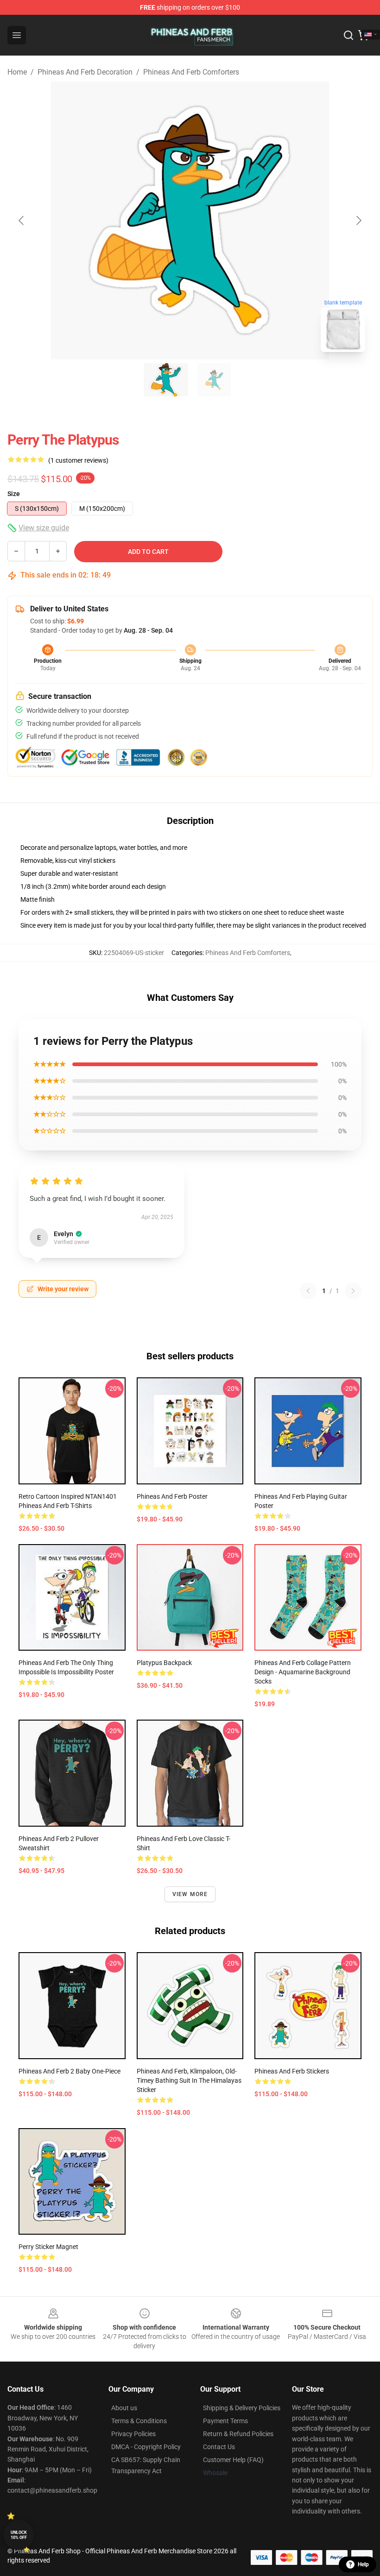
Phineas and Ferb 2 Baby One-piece (70, 2071)
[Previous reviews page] (308, 1291)
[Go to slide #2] (214, 380)
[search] (348, 35)
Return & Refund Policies (238, 2434)
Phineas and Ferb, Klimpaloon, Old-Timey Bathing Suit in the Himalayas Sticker (189, 2080)
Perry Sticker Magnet (48, 2247)
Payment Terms (225, 2421)
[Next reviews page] (353, 1291)
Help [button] (363, 2564)
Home (17, 72)
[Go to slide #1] (166, 380)
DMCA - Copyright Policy (146, 2447)
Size (14, 494)
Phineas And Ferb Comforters (191, 72)
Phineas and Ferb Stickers (292, 2071)
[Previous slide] (22, 220)
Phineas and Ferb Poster (172, 1496)
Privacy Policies (133, 2434)
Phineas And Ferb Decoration (85, 72)
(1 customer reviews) (78, 460)
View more (190, 1894)
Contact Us (219, 2447)
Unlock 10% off (19, 2535)
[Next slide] (358, 220)
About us (124, 2408)
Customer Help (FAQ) (233, 2460)
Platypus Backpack (164, 1663)
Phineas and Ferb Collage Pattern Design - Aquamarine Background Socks (303, 1672)
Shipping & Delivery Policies (242, 2408)
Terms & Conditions (139, 2421)
